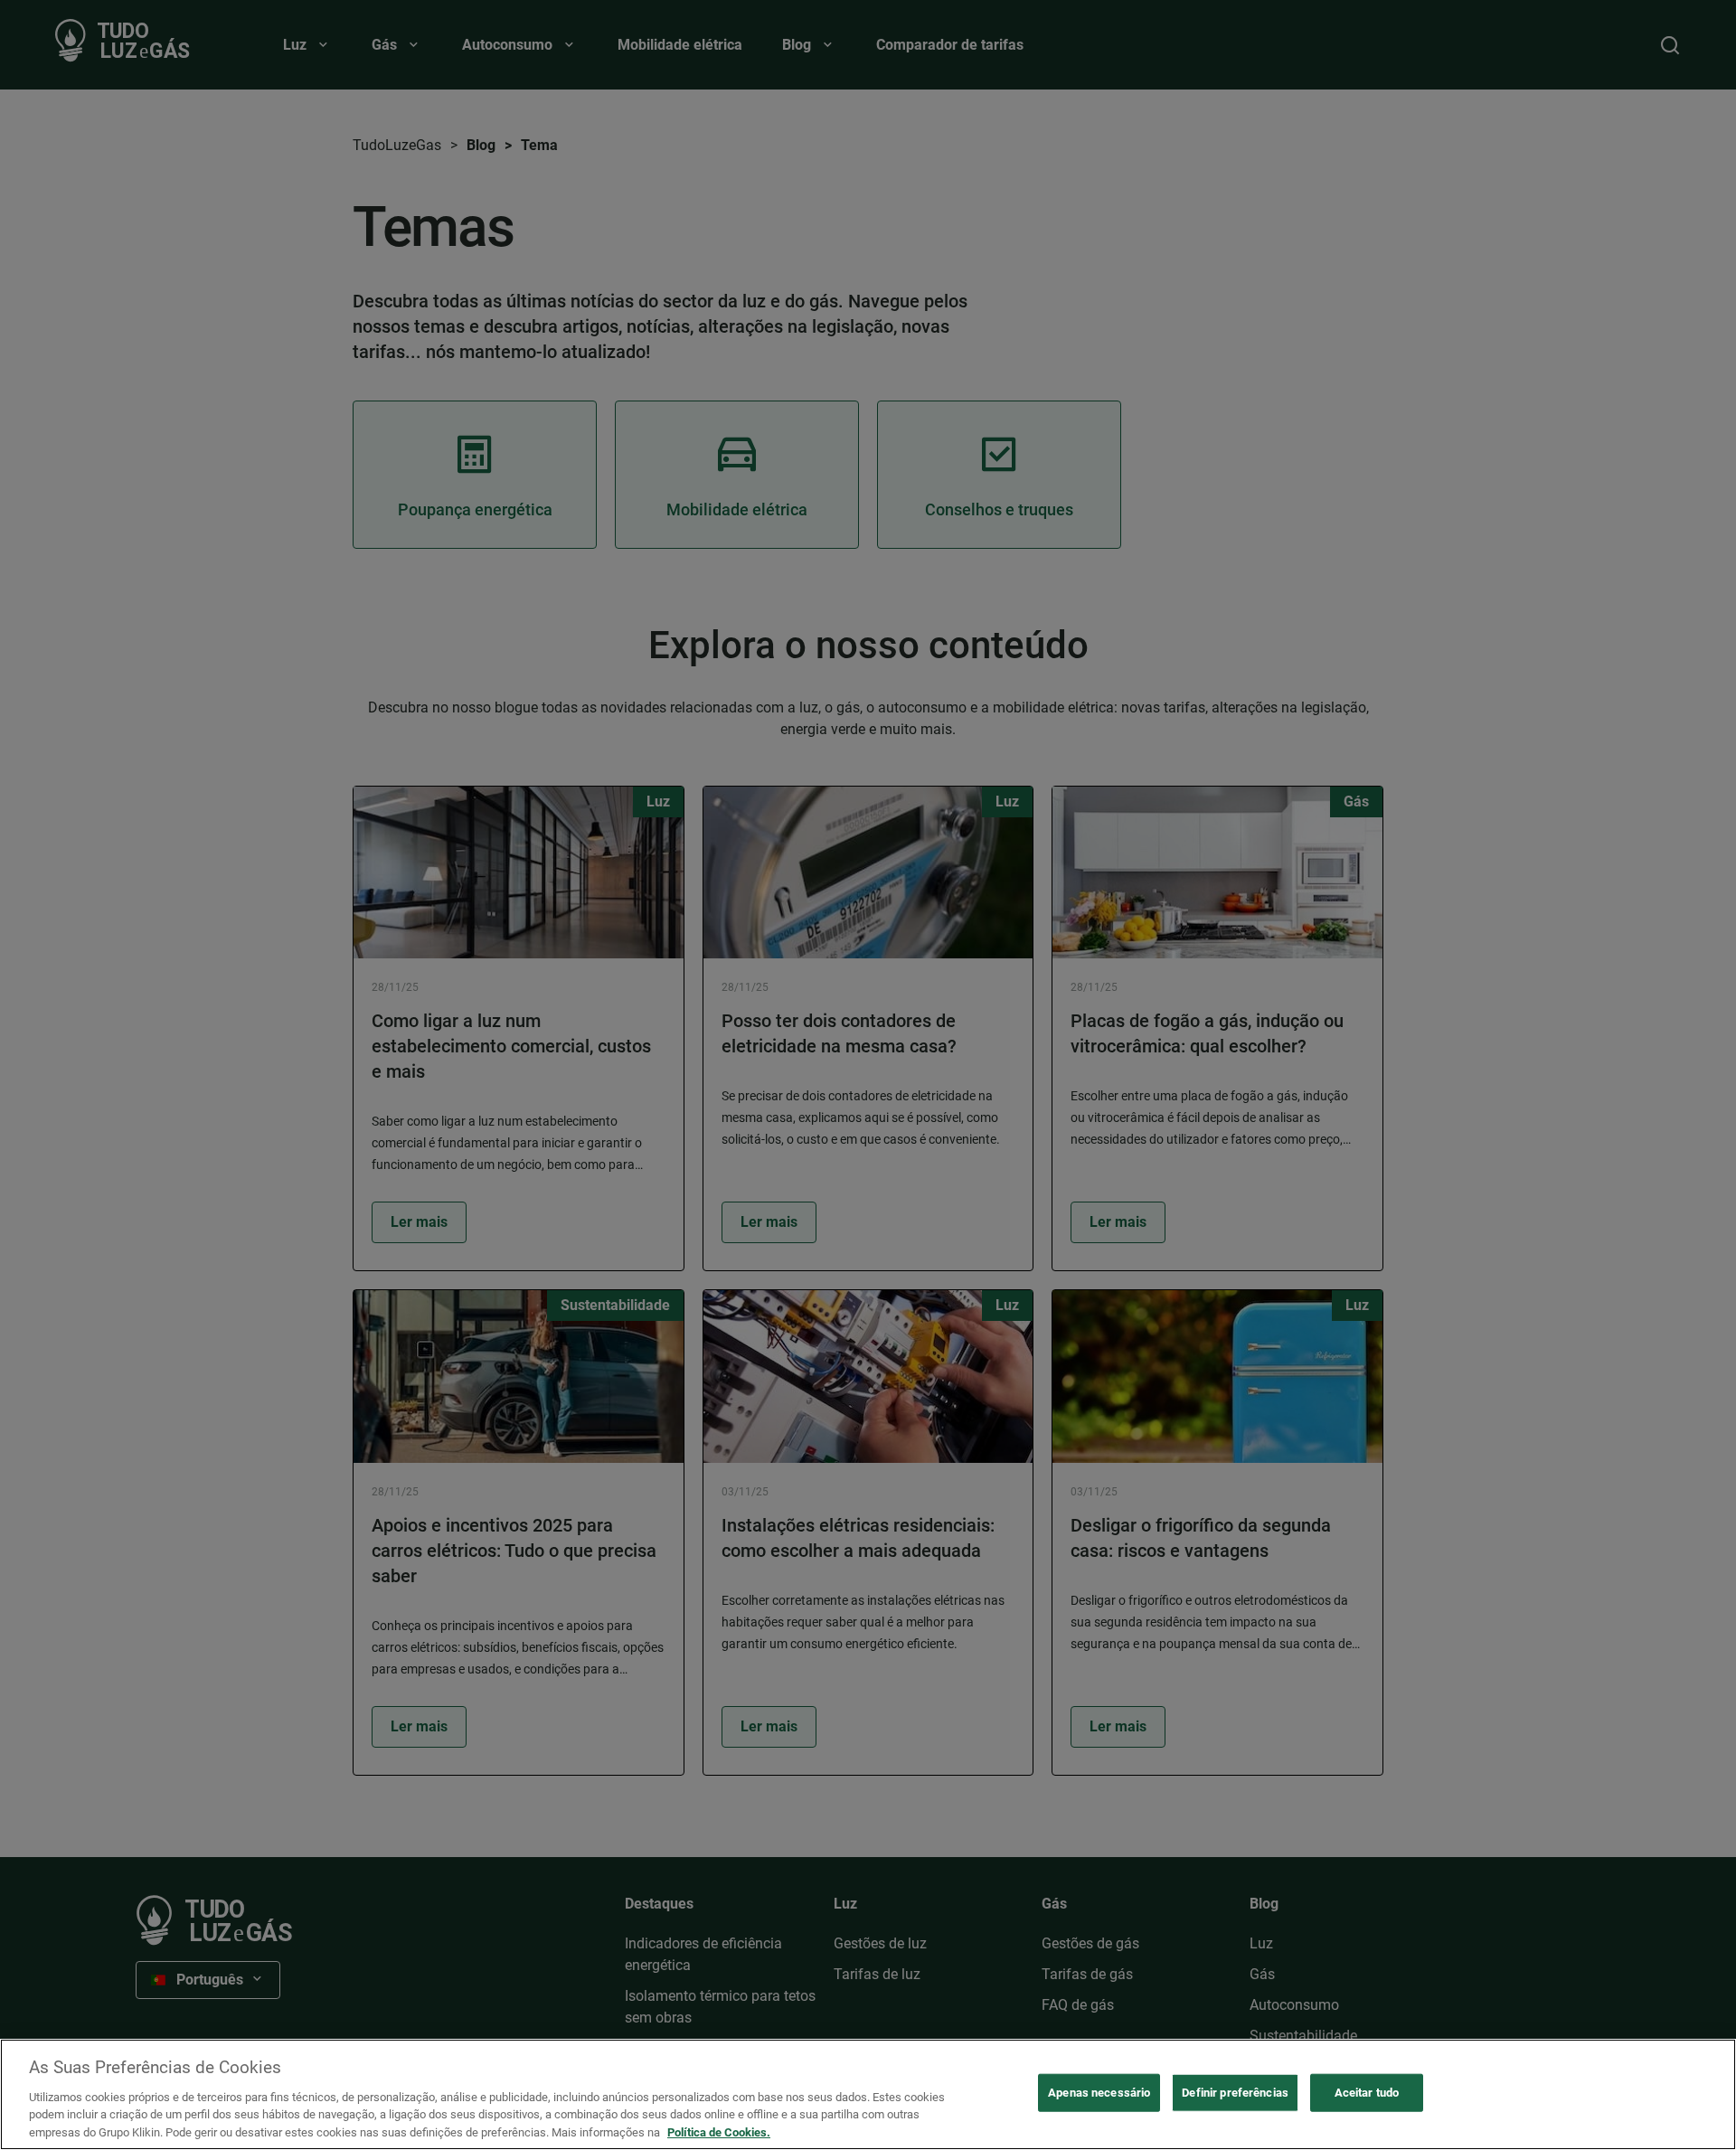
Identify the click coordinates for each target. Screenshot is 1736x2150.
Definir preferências (1235, 2093)
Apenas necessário (1099, 2093)
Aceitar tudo (1367, 2093)
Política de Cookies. (719, 2131)
